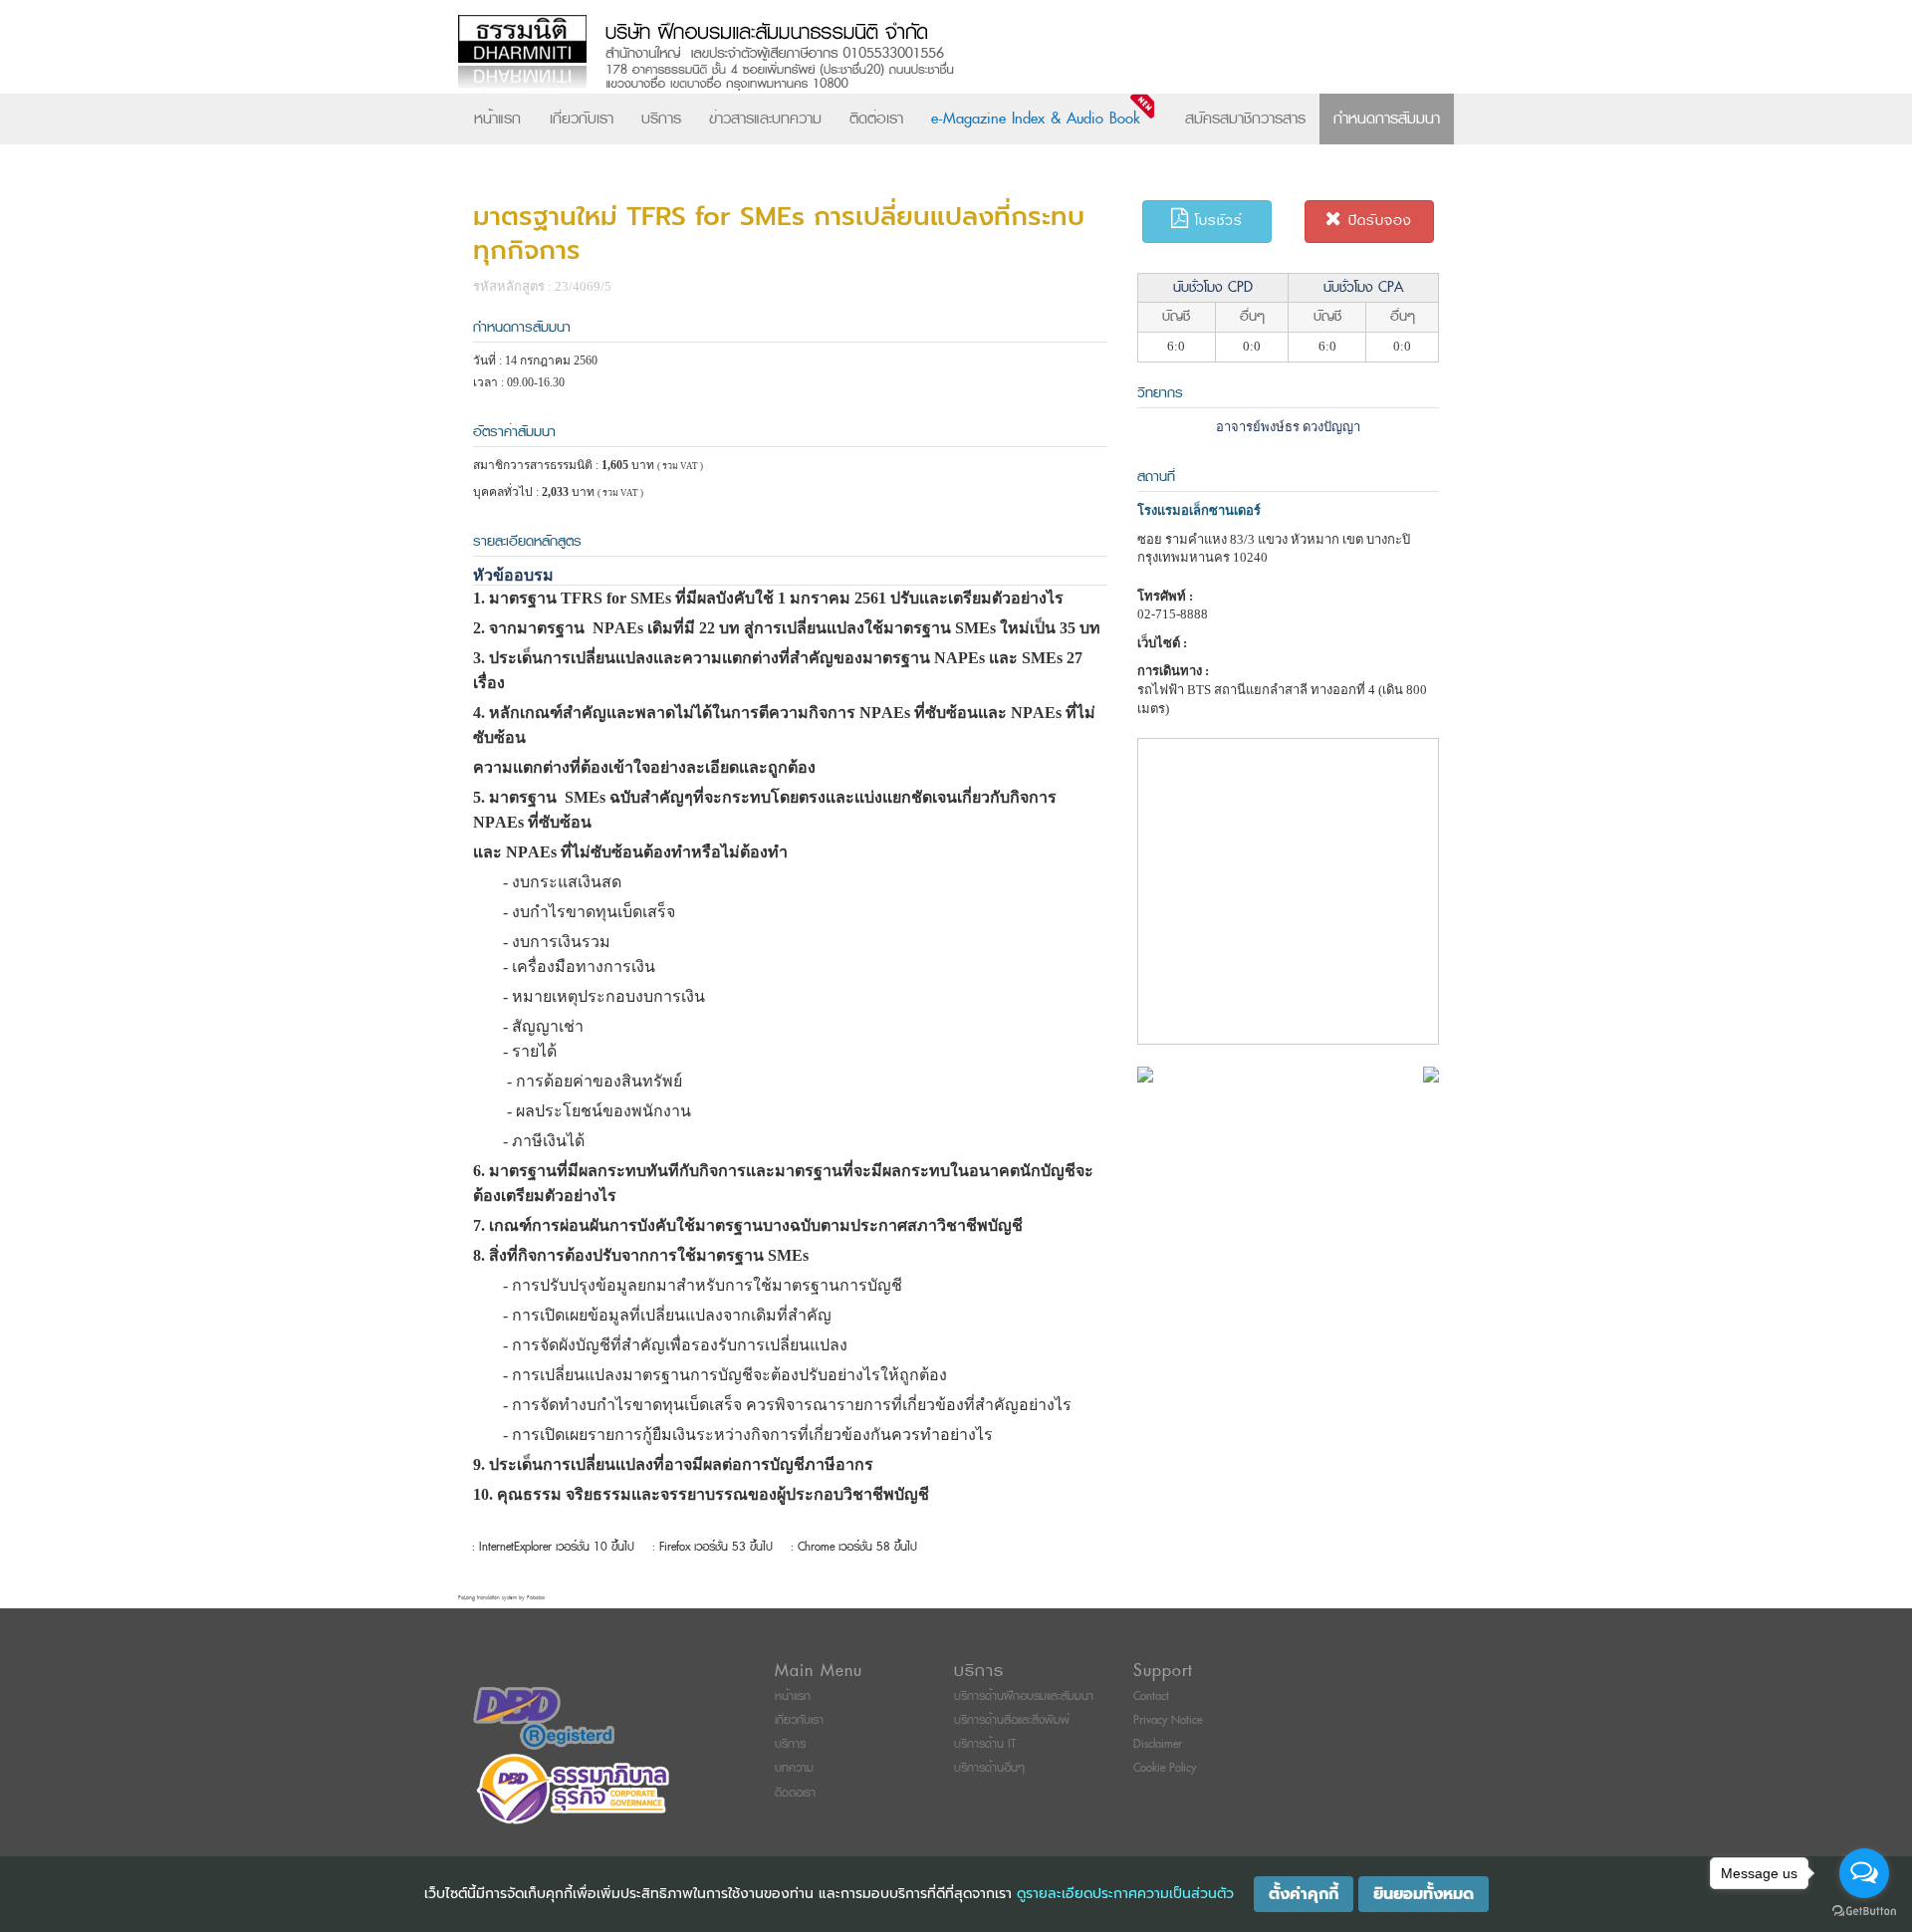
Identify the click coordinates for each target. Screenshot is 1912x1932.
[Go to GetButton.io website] (1864, 1912)
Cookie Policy (1165, 1768)
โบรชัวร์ (1216, 221)
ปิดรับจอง (1377, 221)
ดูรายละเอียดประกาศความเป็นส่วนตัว (1125, 1894)
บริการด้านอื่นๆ (989, 1768)
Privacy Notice (1168, 1720)
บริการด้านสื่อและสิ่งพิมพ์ (1012, 1720)
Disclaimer (1158, 1744)
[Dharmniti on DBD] (544, 1717)
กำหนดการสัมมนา (1387, 119)
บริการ (661, 119)
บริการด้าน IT (985, 1744)
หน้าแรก (497, 119)
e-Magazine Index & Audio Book (1036, 119)
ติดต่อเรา (876, 119)
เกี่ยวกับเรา (582, 119)
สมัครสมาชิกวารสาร (1245, 119)
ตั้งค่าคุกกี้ (1304, 1894)
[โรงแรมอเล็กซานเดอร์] (1145, 1073)
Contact (1151, 1696)
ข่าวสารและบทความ (765, 119)
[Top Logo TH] (915, 54)
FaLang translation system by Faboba (501, 1598)
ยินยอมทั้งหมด (1424, 1894)
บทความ (794, 1768)
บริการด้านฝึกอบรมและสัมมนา (1024, 1696)
